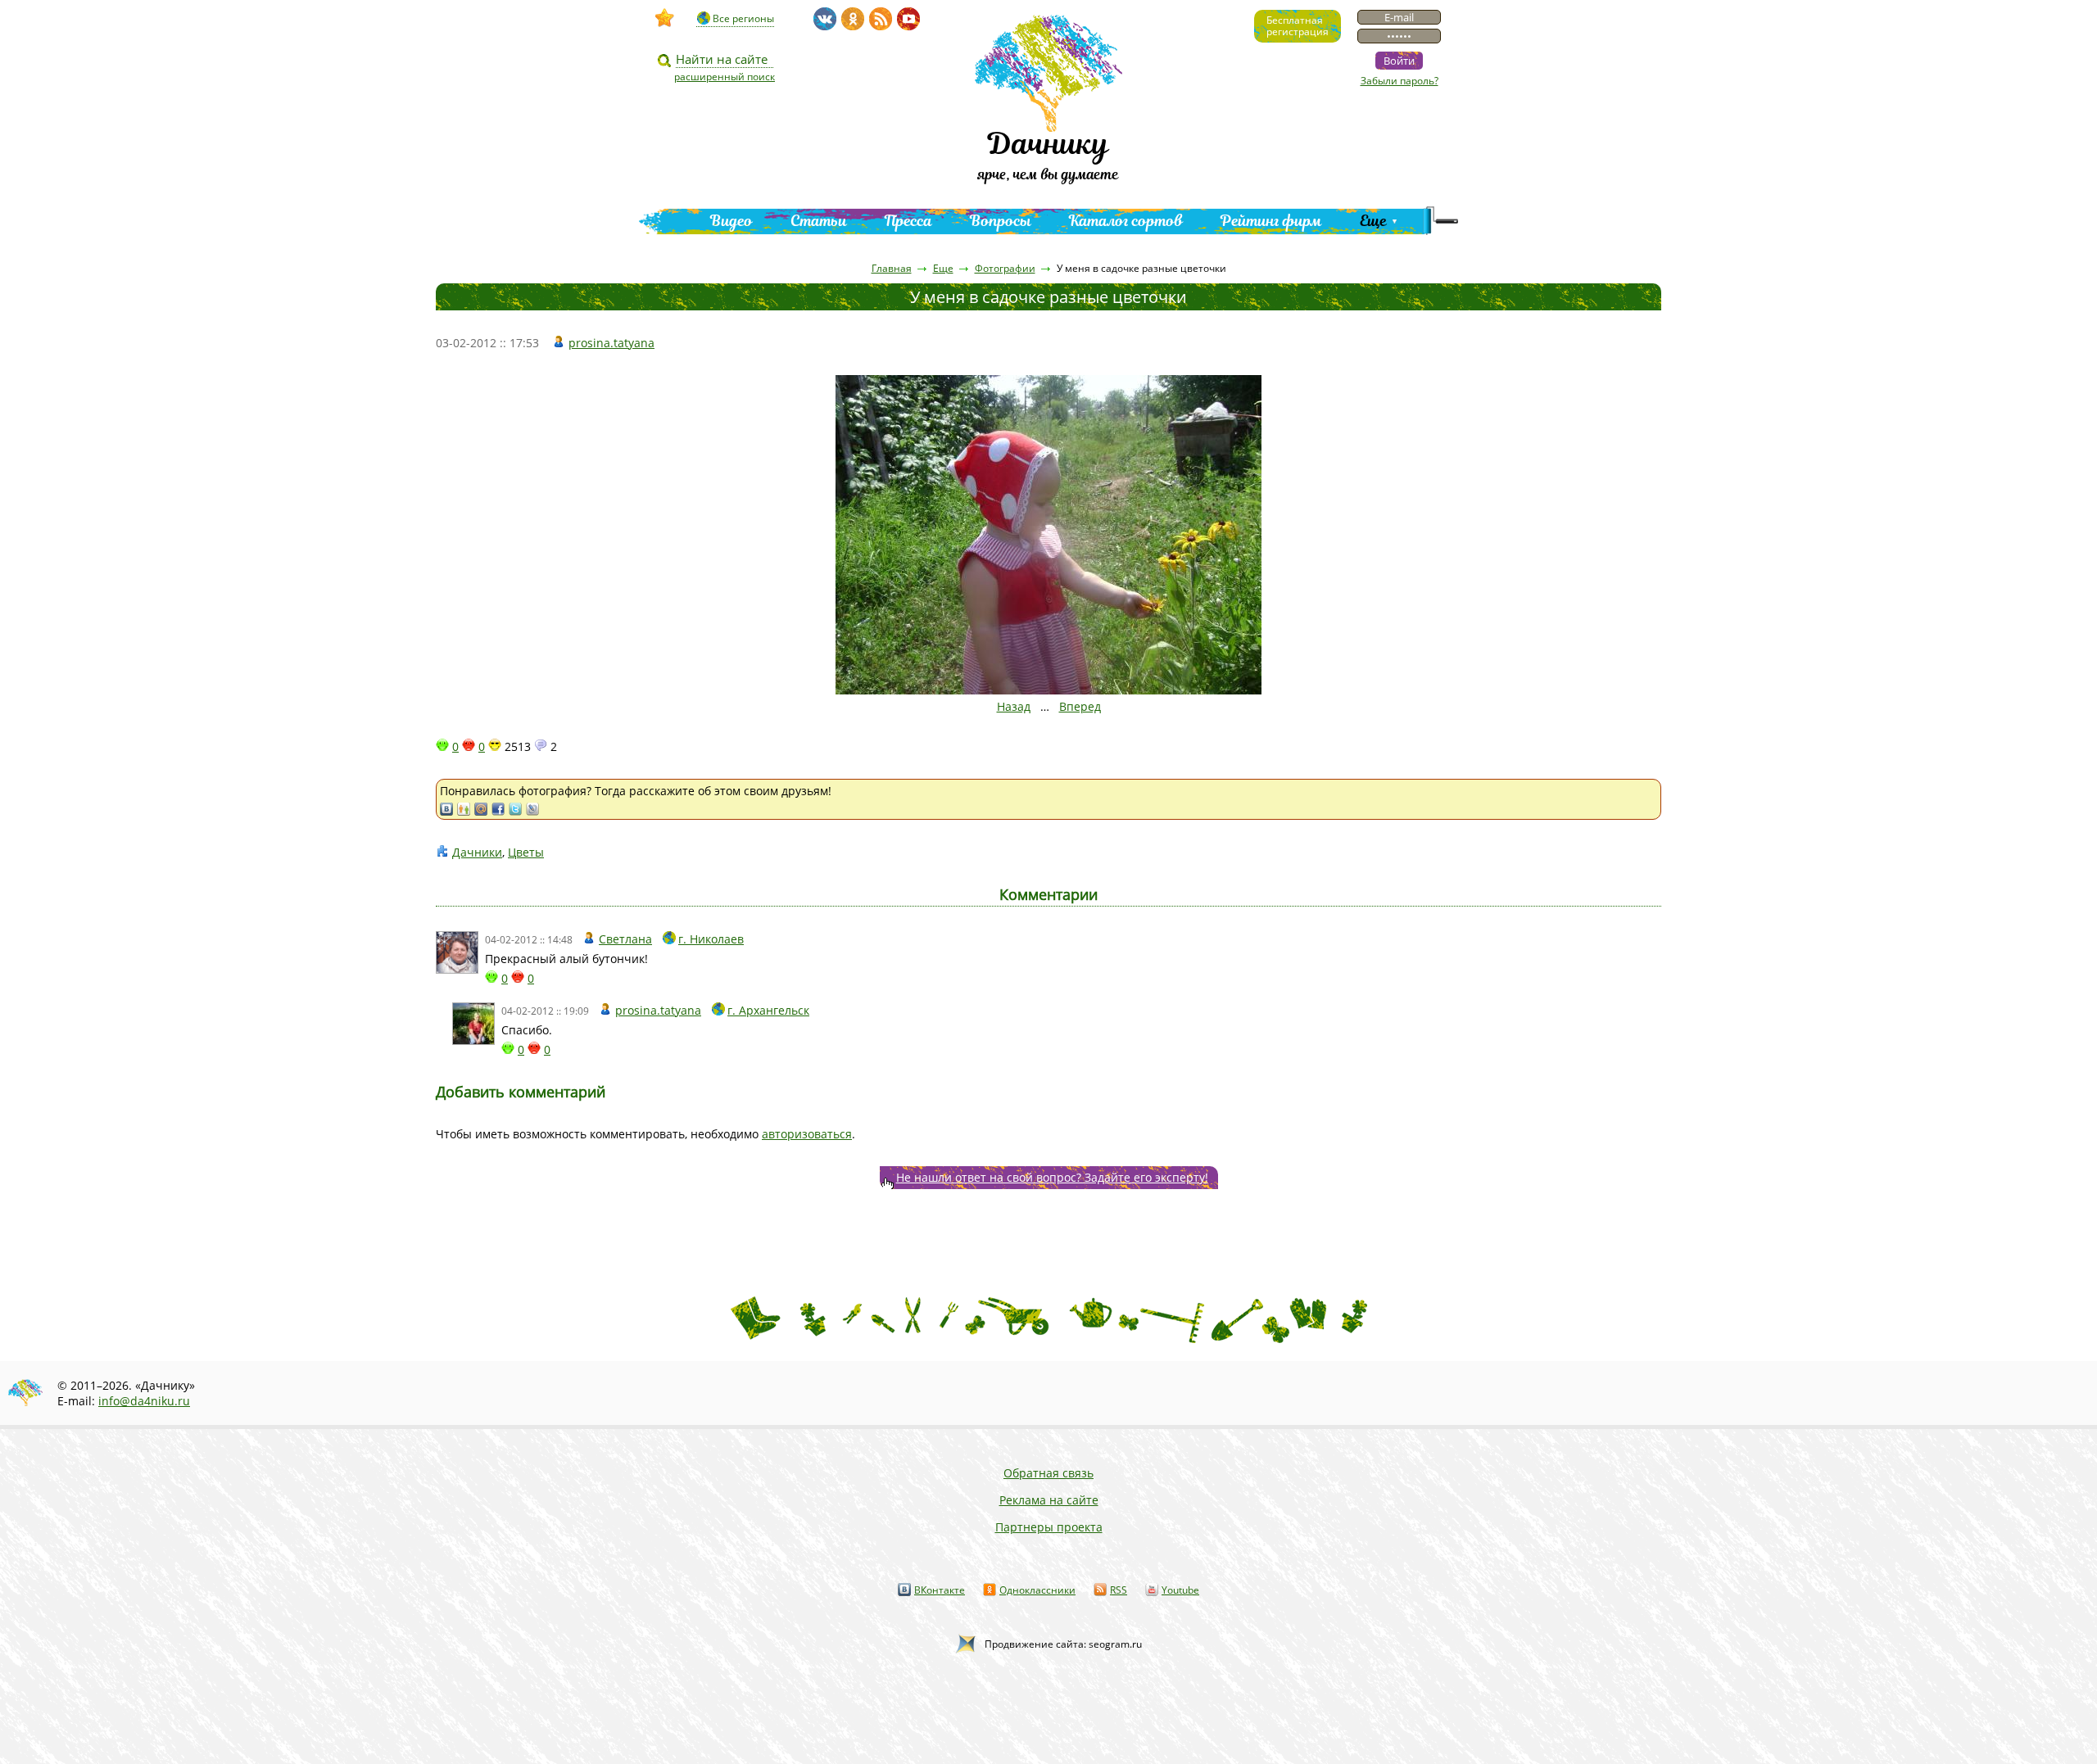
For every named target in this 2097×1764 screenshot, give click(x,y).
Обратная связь (1048, 1473)
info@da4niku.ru (144, 1401)
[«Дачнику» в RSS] (881, 19)
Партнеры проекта (1049, 1527)
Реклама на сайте (1049, 1500)
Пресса (908, 221)
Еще (1373, 221)
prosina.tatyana (611, 343)
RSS (1119, 1590)
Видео (731, 221)
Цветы (526, 852)
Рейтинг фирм (1271, 221)
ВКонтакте (940, 1590)
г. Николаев (711, 939)
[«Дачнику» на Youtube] (908, 19)
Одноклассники (1037, 1590)
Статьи (819, 221)
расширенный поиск (725, 77)
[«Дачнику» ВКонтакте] (825, 19)
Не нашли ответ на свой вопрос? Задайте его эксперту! (1052, 1177)
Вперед (1080, 706)
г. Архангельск (768, 1010)
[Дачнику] (665, 18)
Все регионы (743, 18)
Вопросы (1001, 221)
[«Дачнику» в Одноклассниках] (853, 19)
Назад (1014, 706)
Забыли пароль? (1400, 81)
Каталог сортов (1126, 221)
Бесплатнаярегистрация (1298, 26)
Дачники (477, 852)
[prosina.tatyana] (473, 1024)
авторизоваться (807, 1134)
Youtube (1180, 1590)
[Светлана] (457, 952)
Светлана (625, 939)
